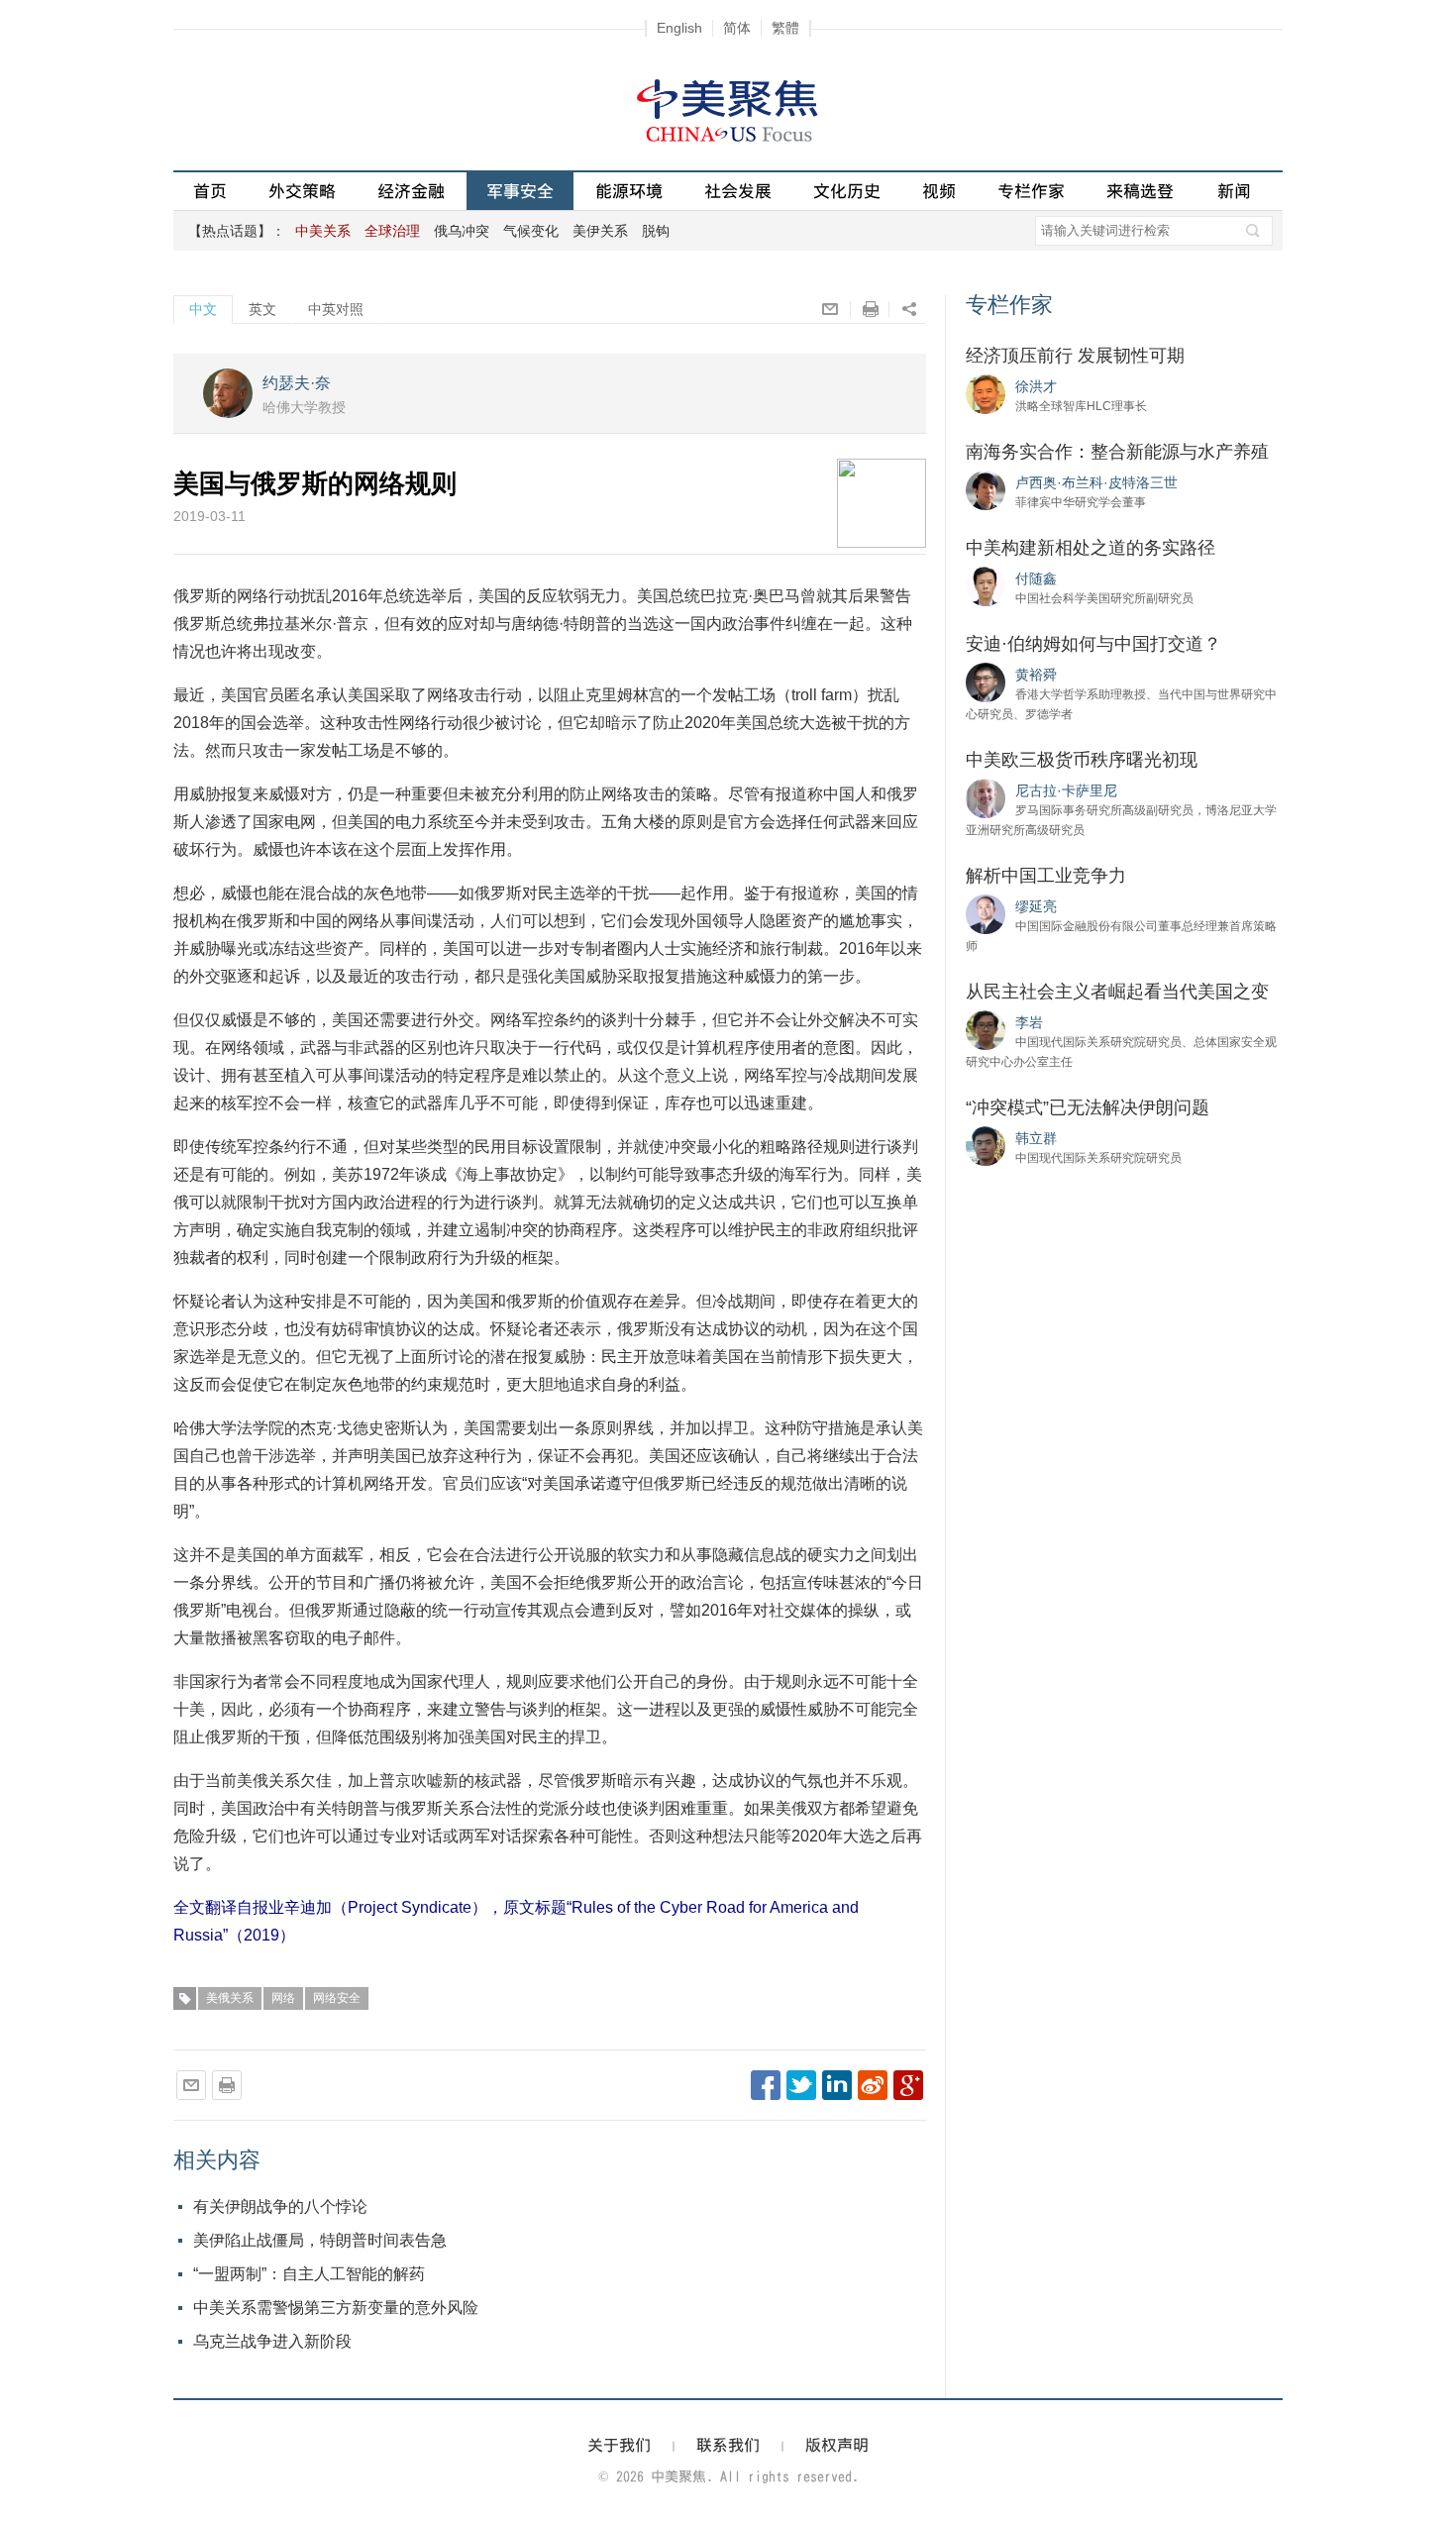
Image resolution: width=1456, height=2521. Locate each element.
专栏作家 (1031, 191)
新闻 (1234, 191)
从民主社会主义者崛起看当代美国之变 (1117, 992)
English (679, 28)
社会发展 (738, 191)
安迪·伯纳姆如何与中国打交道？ (1093, 644)
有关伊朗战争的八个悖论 (280, 2206)
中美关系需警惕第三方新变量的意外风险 (336, 2308)
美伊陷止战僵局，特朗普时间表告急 (320, 2240)
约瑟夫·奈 (297, 383)
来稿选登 (1140, 191)
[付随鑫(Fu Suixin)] (986, 585)
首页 (210, 191)
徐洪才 (1036, 386)
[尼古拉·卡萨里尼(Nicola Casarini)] (986, 797)
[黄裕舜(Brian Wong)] (986, 682)
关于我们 (619, 2445)
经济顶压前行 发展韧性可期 (1075, 356)
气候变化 (531, 231)
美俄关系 (230, 1998)
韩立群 (1036, 1138)
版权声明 (837, 2445)
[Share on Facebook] (766, 2085)
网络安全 (337, 1998)
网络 (283, 1998)
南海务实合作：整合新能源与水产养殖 (1117, 452)
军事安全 (520, 191)
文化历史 (847, 191)
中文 (203, 309)
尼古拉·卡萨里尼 (1066, 790)
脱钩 (656, 231)
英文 (262, 309)
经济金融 (411, 191)
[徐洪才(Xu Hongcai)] (986, 393)
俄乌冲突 (462, 231)
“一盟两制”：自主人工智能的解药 (309, 2274)
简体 (737, 28)
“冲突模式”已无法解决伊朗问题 (1088, 1107)
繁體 (785, 28)
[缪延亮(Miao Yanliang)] (986, 913)
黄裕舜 (1036, 675)
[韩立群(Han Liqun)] (986, 1145)
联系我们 (728, 2445)
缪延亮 (1036, 906)
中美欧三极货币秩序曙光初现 (1082, 760)
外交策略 (302, 191)
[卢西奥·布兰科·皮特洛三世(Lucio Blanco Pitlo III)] (986, 489)
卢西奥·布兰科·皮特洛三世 (1096, 482)
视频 (939, 191)
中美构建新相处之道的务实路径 (1091, 548)
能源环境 (629, 191)
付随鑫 (1036, 578)
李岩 (1029, 1022)
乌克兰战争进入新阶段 (272, 2341)
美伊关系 (600, 231)
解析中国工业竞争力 (1046, 876)
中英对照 (336, 309)
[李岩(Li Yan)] (986, 1029)
